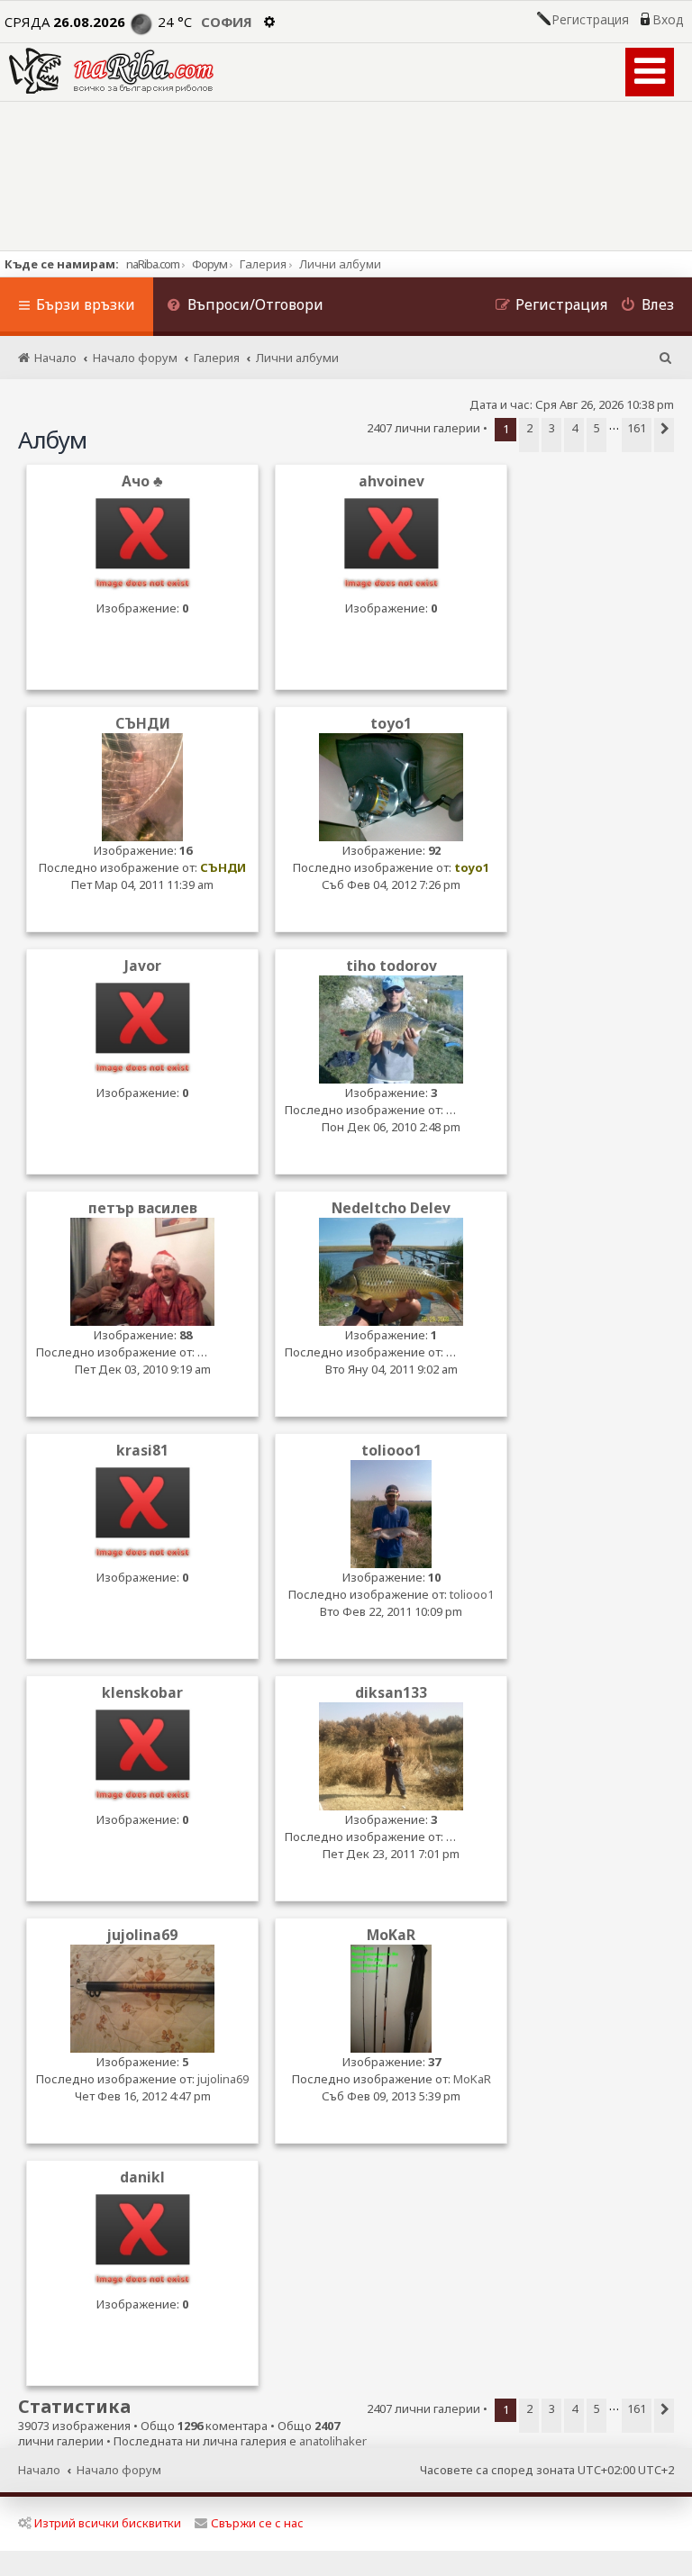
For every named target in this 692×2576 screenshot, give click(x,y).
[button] (664, 435)
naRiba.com (153, 264)
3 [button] (552, 428)
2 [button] (529, 428)
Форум (209, 264)
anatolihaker (333, 2441)
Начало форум (119, 2470)
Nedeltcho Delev (391, 1208)
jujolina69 (142, 1935)
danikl (142, 2177)
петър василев (143, 1208)
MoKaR (391, 1935)
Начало (39, 2470)
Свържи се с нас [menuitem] (257, 2523)
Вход (668, 20)
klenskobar (142, 1693)
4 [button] (574, 428)
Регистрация (590, 20)
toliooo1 (392, 1451)
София (227, 22)
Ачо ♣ (142, 481)
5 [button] (597, 428)
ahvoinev (392, 481)
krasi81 (142, 1451)
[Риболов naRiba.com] (111, 71)
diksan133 (391, 1693)
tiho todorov (392, 966)
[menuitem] (245, 307)
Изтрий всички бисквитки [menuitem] (108, 2523)
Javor (143, 966)
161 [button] (637, 428)
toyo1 (391, 724)
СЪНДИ (143, 724)
